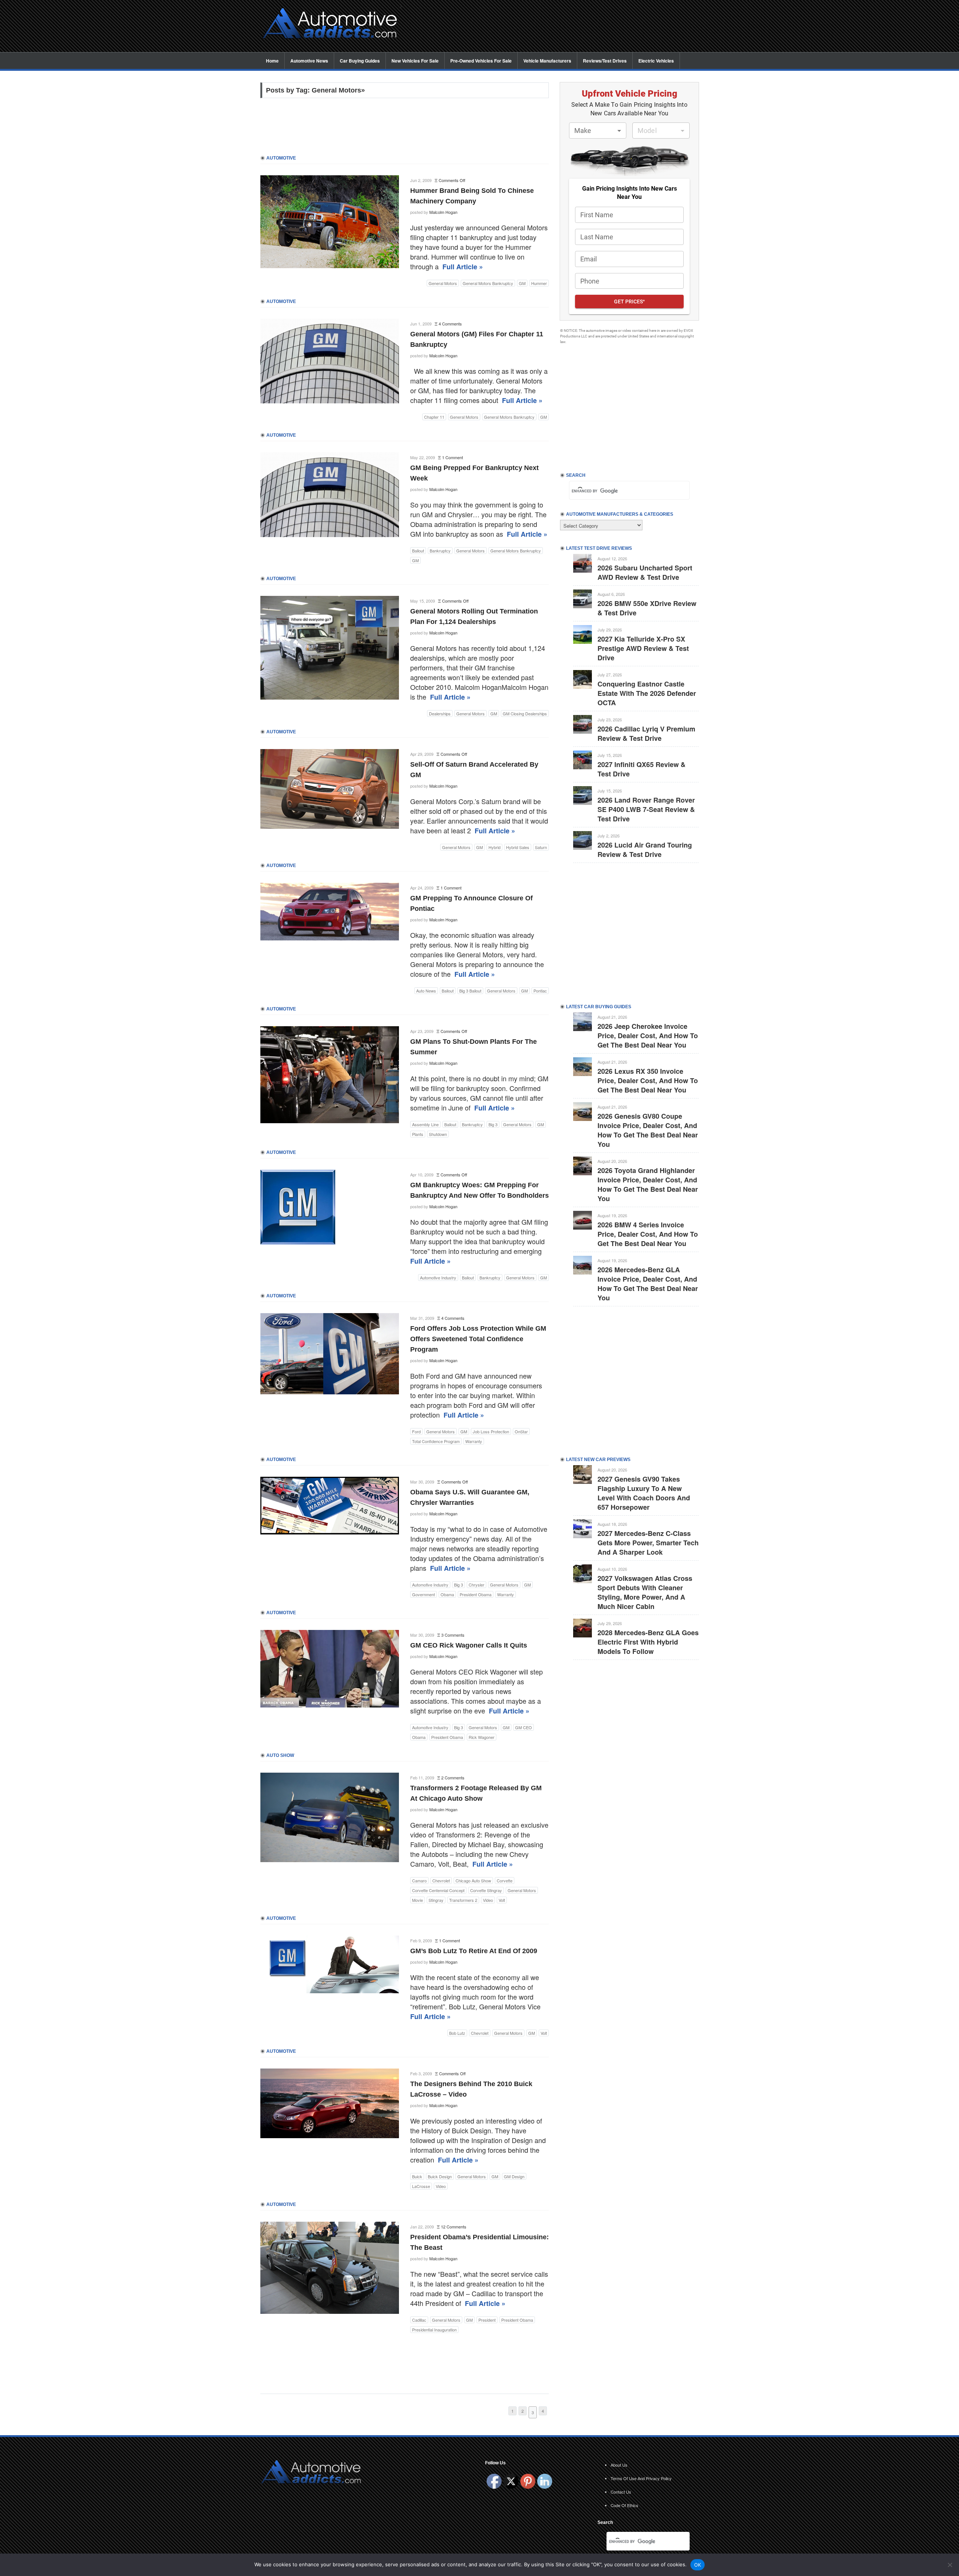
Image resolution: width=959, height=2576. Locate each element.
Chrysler (477, 1585)
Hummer (539, 283)
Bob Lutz (457, 2033)
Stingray (436, 1900)
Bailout (418, 551)
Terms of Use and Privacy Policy (641, 2478)
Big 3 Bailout (470, 991)
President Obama (476, 1594)
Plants (418, 1134)
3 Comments (453, 1635)
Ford (416, 1431)
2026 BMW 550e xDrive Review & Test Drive (647, 608)
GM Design (514, 2176)
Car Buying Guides (360, 61)
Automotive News (309, 61)
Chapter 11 (434, 417)
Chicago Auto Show (473, 1881)
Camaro (419, 1881)
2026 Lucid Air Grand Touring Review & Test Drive (645, 850)
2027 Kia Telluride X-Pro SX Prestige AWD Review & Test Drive (643, 648)
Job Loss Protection (491, 1431)
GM (522, 283)
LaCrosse (421, 2186)
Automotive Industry (438, 1278)
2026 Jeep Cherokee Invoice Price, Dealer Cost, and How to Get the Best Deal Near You (648, 1036)
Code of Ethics (624, 2505)
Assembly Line (425, 1124)
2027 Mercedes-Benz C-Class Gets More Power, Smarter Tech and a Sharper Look (648, 1543)
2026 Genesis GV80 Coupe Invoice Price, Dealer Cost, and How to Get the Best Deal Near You (648, 1130)
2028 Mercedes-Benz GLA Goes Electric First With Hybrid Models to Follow (648, 1642)
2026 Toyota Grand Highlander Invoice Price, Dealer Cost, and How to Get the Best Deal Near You (648, 1184)
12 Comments (454, 2227)
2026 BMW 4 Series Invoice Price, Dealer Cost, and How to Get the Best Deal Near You (648, 1234)
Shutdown (438, 1134)
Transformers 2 (463, 1900)
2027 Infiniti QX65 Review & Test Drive (642, 769)
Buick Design (440, 2176)
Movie (418, 1900)
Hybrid (494, 847)
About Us (619, 2465)
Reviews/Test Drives (605, 61)
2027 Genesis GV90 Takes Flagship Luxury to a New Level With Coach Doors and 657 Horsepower (644, 1493)
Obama (447, 1594)
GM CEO (524, 1727)
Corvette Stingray (486, 1890)
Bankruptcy (440, 551)
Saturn (541, 847)
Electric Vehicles (656, 61)
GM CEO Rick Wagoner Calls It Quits (469, 1645)
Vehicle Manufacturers (547, 61)
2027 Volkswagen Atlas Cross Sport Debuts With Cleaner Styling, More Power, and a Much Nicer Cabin (645, 1592)
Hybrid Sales (518, 847)
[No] (950, 2565)
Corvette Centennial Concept (438, 1890)
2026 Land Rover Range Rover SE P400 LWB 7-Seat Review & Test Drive (646, 809)
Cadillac (419, 2320)
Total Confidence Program (436, 1441)
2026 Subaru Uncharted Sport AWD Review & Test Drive (645, 572)
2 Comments (453, 1778)
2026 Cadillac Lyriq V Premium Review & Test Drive (646, 734)
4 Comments (450, 324)
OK (698, 2565)
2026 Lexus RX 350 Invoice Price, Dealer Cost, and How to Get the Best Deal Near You (648, 1081)
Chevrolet (441, 1881)
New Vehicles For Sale (415, 61)
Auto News (426, 991)
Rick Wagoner (482, 1737)
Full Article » (463, 267)
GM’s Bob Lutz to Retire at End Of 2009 (474, 1951)
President (487, 2320)
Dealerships (440, 713)
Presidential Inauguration (434, 2330)
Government (423, 1594)
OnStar (521, 1431)
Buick (417, 2176)
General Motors (443, 283)
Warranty (474, 1441)
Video (488, 1900)
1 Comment (453, 457)
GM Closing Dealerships (525, 713)
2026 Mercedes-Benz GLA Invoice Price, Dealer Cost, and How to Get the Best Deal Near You (648, 1284)
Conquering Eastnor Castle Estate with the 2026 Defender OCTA (647, 693)
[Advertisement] (554, 27)
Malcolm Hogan (443, 212)
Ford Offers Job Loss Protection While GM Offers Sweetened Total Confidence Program (478, 1339)
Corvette (505, 1881)
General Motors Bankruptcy (488, 283)
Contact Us (621, 2492)
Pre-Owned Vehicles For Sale (481, 61)
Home (272, 61)
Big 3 (493, 1124)
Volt (502, 1900)
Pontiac (540, 991)
